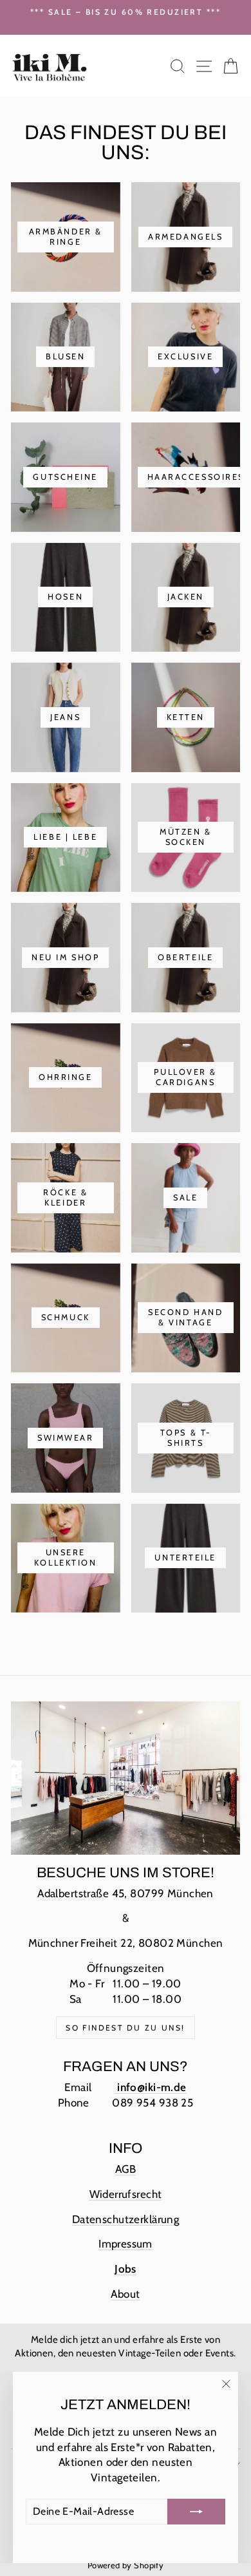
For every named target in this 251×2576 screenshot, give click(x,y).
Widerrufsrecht (126, 2194)
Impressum (126, 2244)
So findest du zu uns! (125, 2028)
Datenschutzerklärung (126, 2219)
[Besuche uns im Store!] (126, 1778)
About (125, 2294)
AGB (126, 2169)
